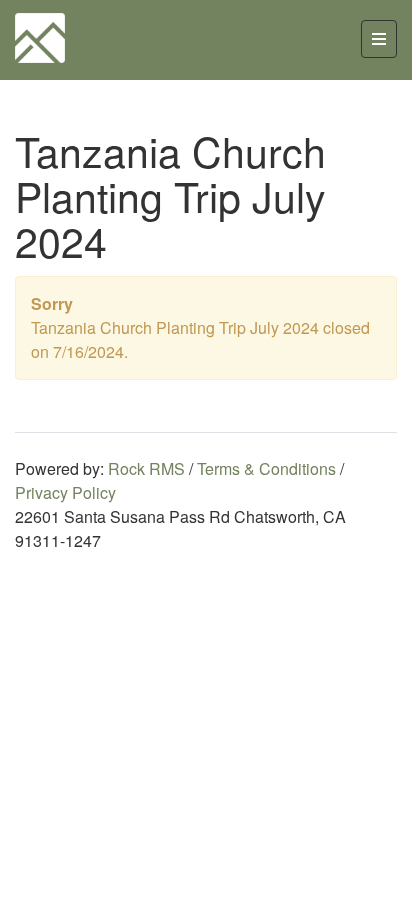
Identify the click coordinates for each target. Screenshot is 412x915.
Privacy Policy (65, 492)
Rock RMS (146, 468)
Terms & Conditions (266, 468)
